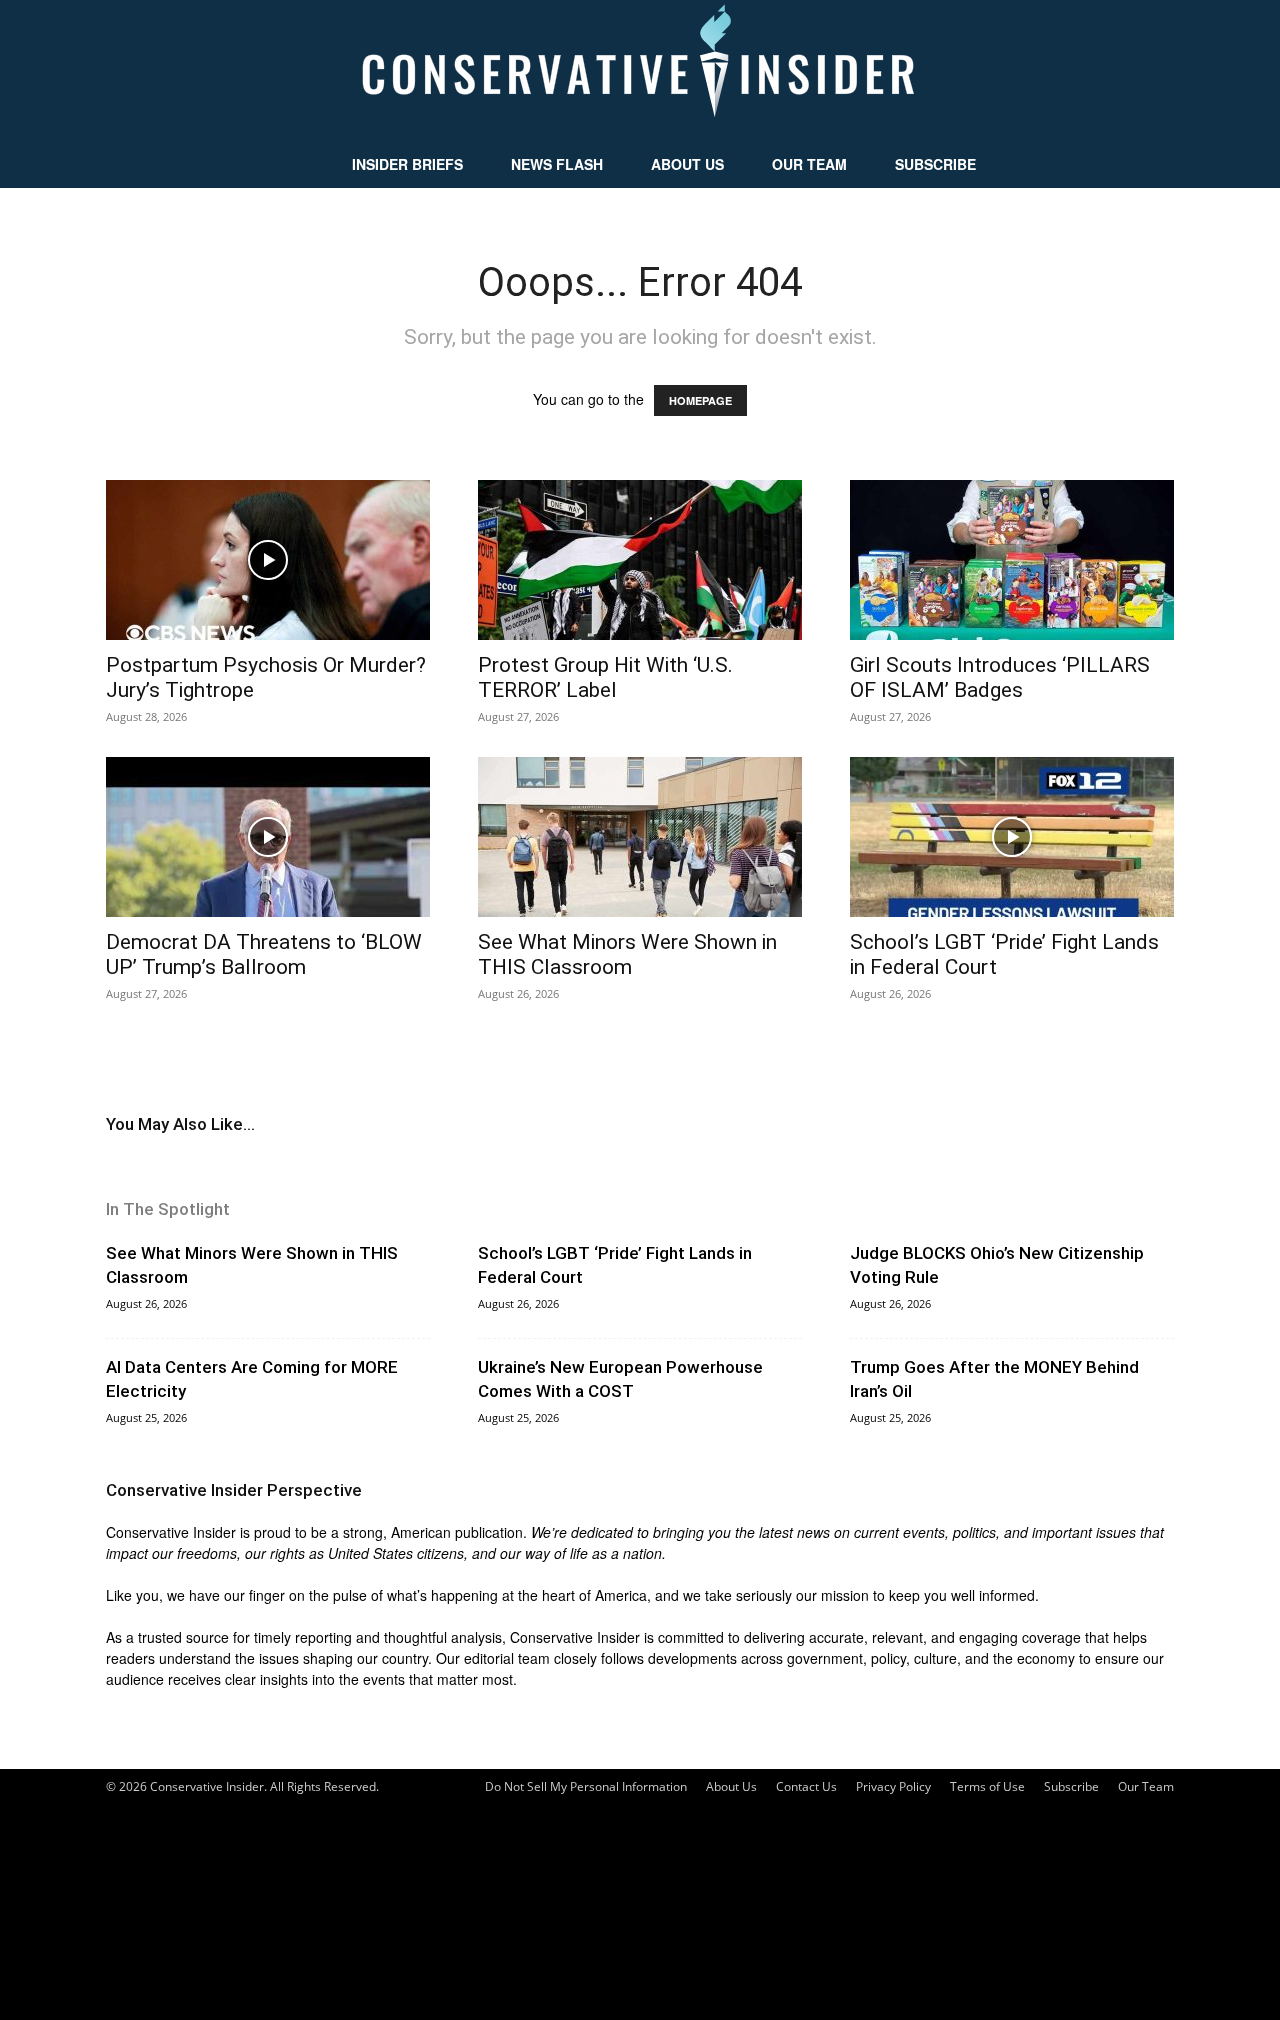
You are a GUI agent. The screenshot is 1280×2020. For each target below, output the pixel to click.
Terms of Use (987, 1786)
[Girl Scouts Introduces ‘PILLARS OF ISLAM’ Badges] (1012, 560)
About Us (687, 164)
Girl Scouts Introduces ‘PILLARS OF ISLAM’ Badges (1000, 677)
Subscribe (935, 164)
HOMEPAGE (700, 400)
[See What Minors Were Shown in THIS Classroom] (640, 837)
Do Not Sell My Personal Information (586, 1786)
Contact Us (806, 1786)
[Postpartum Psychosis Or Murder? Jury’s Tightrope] (268, 560)
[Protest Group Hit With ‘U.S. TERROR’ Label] (640, 560)
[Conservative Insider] (640, 70)
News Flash (557, 164)
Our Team (809, 164)
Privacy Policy (893, 1786)
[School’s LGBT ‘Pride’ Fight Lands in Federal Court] (1012, 837)
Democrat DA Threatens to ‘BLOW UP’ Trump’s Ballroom (264, 954)
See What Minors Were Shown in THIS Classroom (627, 954)
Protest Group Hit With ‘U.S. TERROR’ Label (605, 677)
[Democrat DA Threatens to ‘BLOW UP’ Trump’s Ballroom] (268, 837)
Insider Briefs (407, 164)
